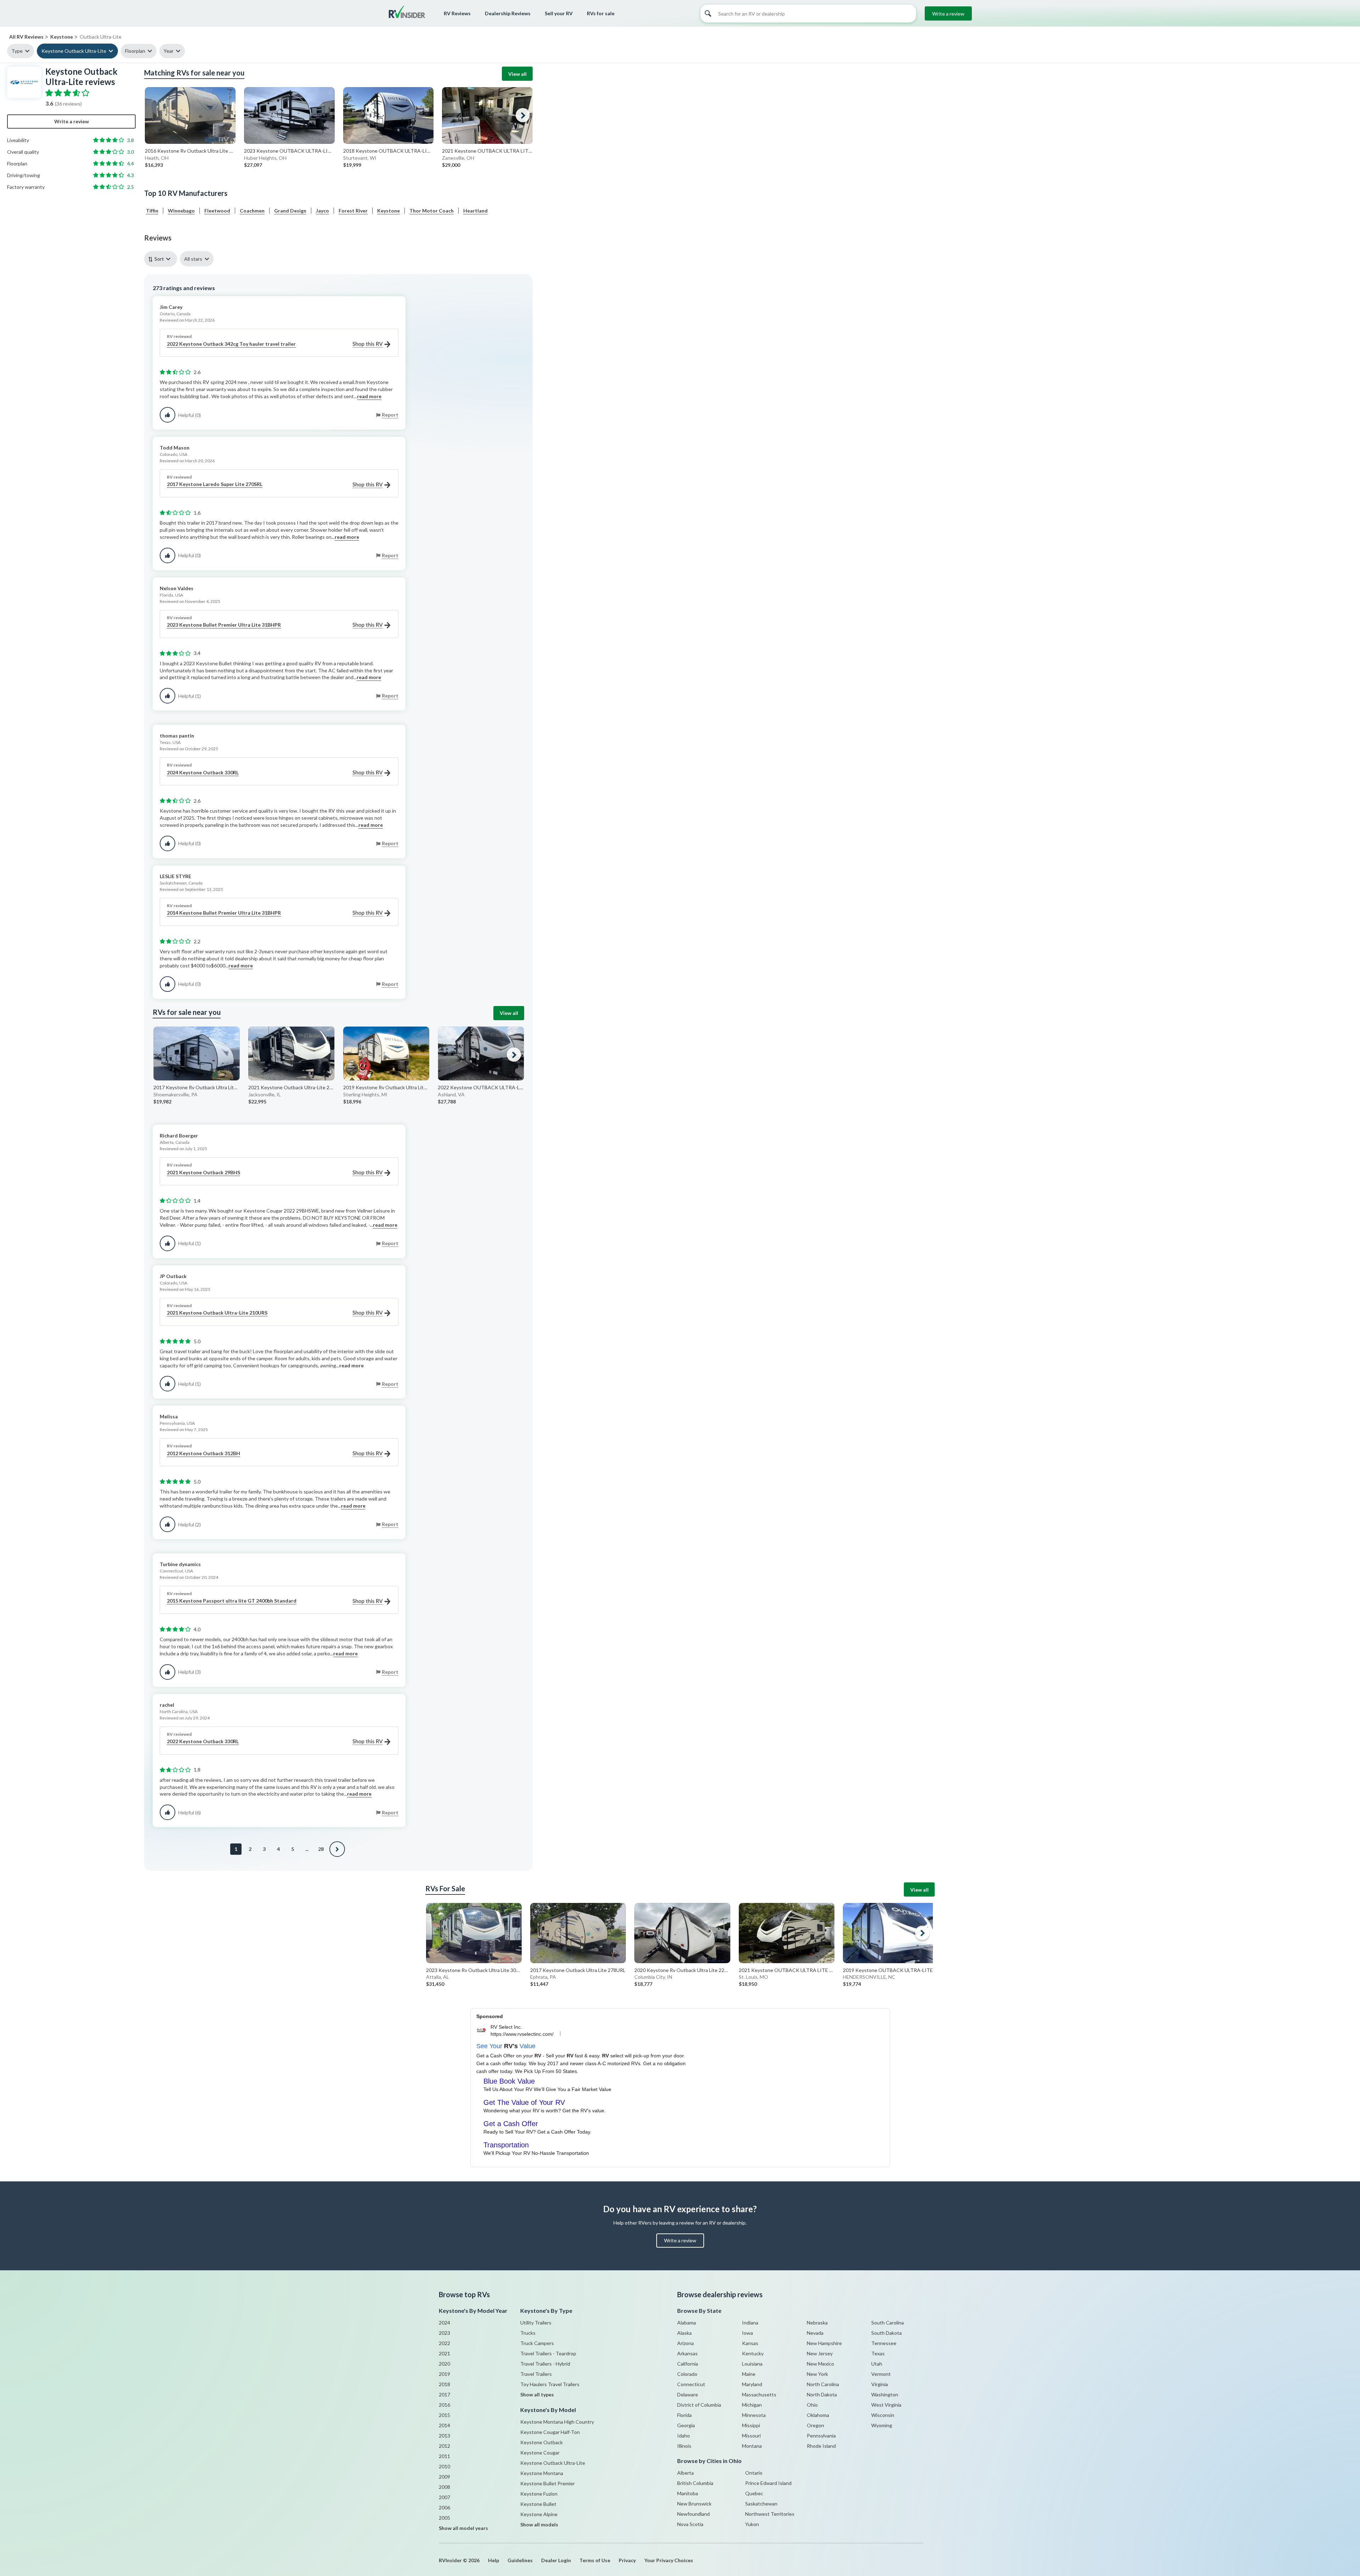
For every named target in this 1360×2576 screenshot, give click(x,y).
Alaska (684, 2333)
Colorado (687, 2374)
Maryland (752, 2384)
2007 (444, 2497)
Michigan (752, 2405)
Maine (749, 2374)
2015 (444, 2415)
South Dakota (886, 2333)
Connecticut (691, 2384)
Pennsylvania (821, 2436)
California (688, 2364)
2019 (444, 2374)
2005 (444, 2518)
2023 (444, 2333)
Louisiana (752, 2364)
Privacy (627, 2560)
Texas (878, 2353)
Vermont (881, 2374)
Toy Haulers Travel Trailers (550, 2384)
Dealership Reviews (508, 13)
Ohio (812, 2405)
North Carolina (823, 2384)
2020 (444, 2364)
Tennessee (884, 2343)
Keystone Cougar (540, 2453)
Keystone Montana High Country (557, 2422)
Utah (877, 2364)
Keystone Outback (542, 2442)
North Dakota (822, 2394)
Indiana (750, 2323)
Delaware (688, 2394)
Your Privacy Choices (669, 2560)
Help (494, 2560)
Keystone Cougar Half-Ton (550, 2432)
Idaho (684, 2436)
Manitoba (688, 2493)
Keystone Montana (542, 2473)
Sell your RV (559, 13)
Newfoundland (693, 2514)
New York (817, 2374)
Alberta (685, 2473)
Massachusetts (759, 2394)
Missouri (751, 2436)
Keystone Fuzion (539, 2494)
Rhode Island (821, 2446)
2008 (444, 2487)
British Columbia (695, 2483)
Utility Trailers (536, 2323)
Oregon (815, 2425)
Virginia (880, 2384)
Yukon (752, 2524)
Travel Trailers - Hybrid (545, 2364)
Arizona (685, 2343)
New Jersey (820, 2353)
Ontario (754, 2473)
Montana (752, 2446)
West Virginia (886, 2405)
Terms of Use (595, 2560)
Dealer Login (556, 2560)
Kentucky (753, 2353)
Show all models (539, 2524)
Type (17, 51)
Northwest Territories (770, 2514)
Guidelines (520, 2560)
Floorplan (135, 51)
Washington (885, 2394)
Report (390, 415)
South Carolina (888, 2323)
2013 (444, 2436)
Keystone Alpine (539, 2514)
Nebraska (817, 2323)
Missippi (751, 2425)
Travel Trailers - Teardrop (548, 2353)
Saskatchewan (761, 2504)
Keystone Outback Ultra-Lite (74, 51)
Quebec (754, 2493)
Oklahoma (818, 2415)
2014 (444, 2425)
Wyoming (882, 2425)
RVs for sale (601, 13)
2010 (444, 2466)
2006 (444, 2507)
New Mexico (820, 2364)
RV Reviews (457, 13)
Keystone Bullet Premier (548, 2483)
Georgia (686, 2425)
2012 (444, 2446)
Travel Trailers (536, 2374)
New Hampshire (824, 2343)
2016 (444, 2405)
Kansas (750, 2343)
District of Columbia (699, 2405)
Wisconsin (883, 2415)
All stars (193, 259)
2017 (444, 2394)
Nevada (815, 2333)
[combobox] (162, 259)
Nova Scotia (690, 2524)
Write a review (948, 14)
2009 (444, 2477)
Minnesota (754, 2415)
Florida (684, 2415)
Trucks (528, 2333)
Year (169, 51)
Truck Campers (537, 2343)
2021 (444, 2353)
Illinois (684, 2446)
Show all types (537, 2394)
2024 (444, 2323)
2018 (444, 2384)
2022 (444, 2343)
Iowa (747, 2333)
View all (517, 74)
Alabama (687, 2323)
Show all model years (463, 2528)
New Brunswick (694, 2504)
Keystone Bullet (538, 2504)
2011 (444, 2456)
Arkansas (687, 2353)
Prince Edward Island (768, 2483)
